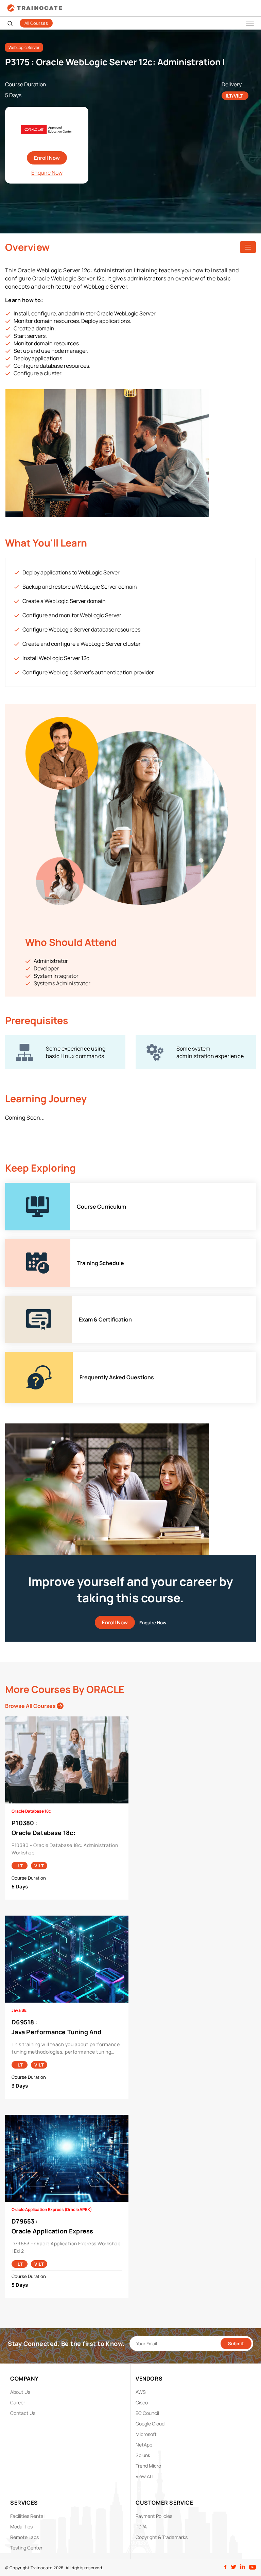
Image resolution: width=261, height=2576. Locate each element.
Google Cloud (150, 2424)
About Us (20, 2392)
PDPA (141, 2527)
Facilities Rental (27, 2516)
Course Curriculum (29, 1187)
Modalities (21, 2527)
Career (18, 2402)
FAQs (12, 1355)
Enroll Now (47, 158)
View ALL (145, 2476)
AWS (141, 2392)
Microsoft (146, 2434)
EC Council (147, 2413)
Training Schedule (28, 1243)
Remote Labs (24, 2537)
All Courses (36, 23)
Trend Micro (148, 2466)
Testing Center (26, 2548)
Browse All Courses (31, 1706)
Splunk (143, 2455)
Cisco (142, 2402)
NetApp (144, 2445)
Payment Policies (154, 2516)
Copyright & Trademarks (162, 2537)
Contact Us (23, 2413)
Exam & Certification (30, 1299)
